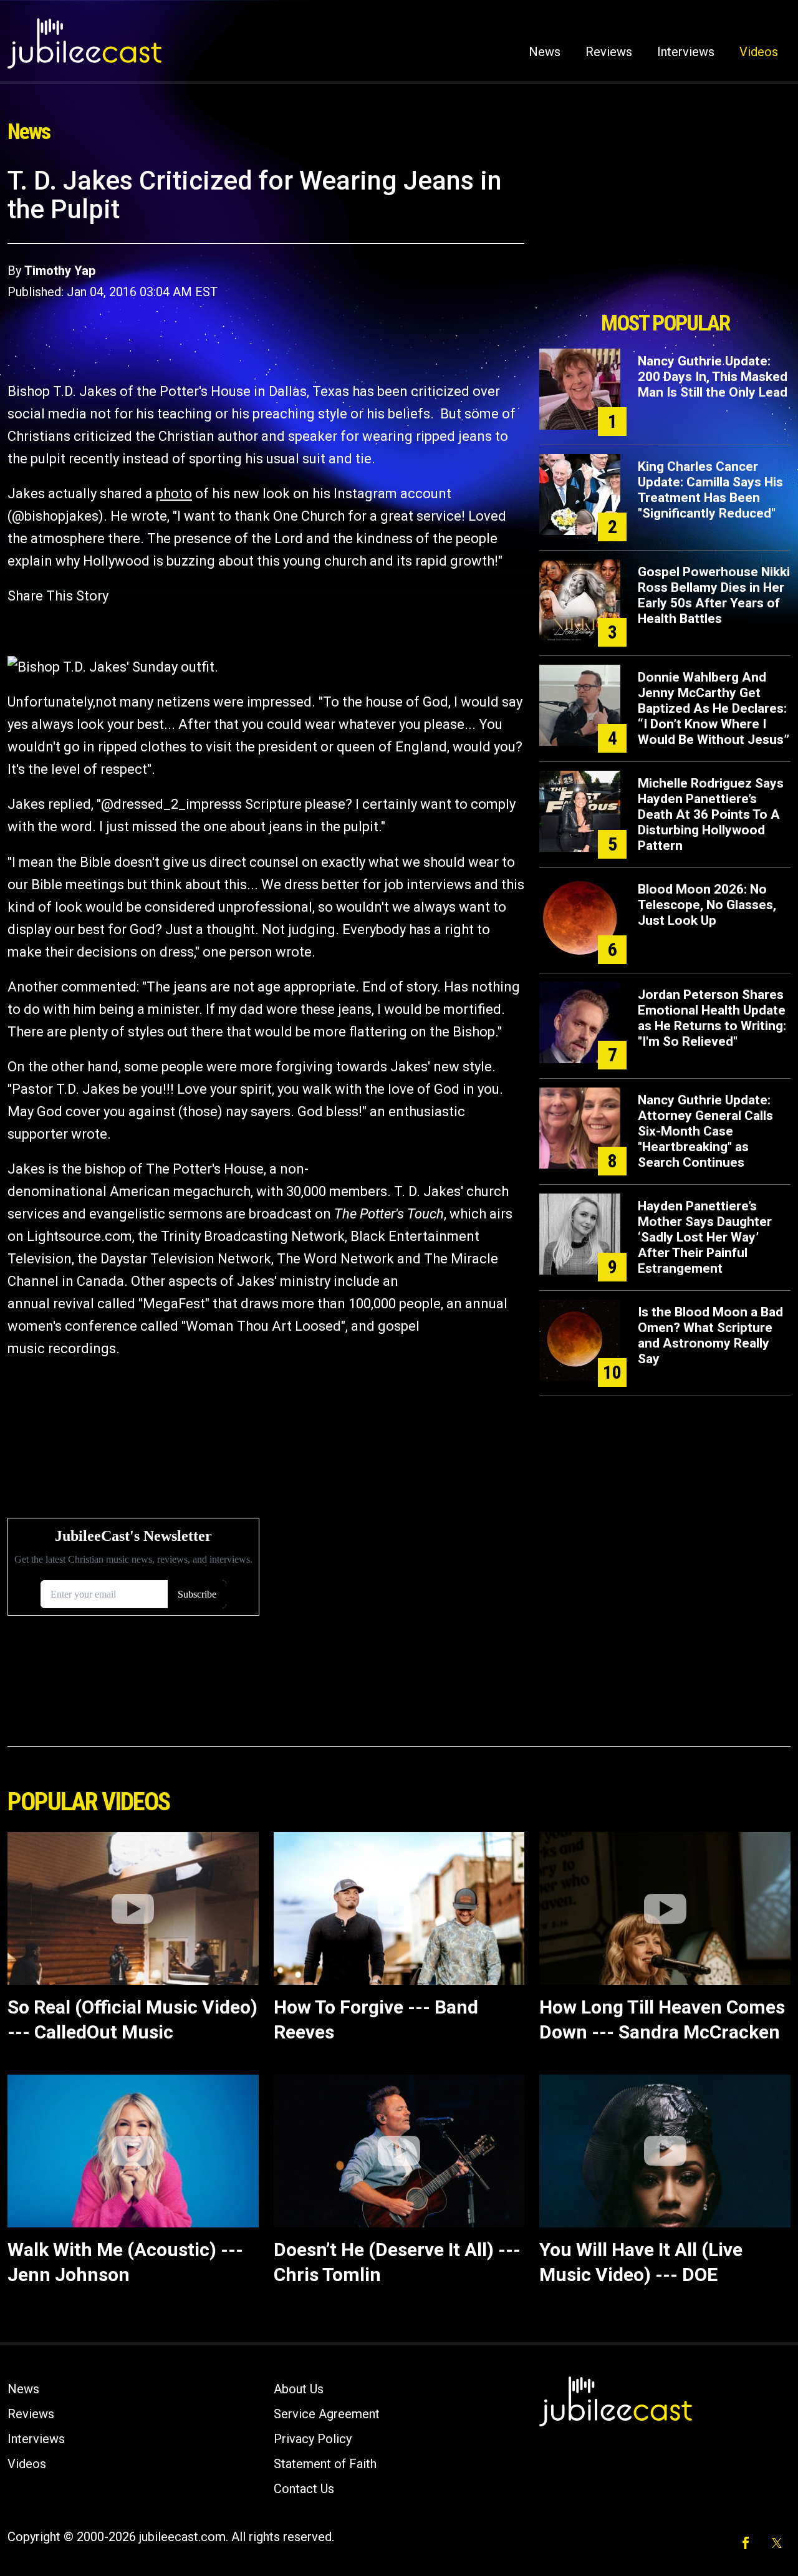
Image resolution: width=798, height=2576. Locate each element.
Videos (759, 52)
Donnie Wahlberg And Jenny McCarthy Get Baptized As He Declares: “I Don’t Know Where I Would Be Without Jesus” (714, 708)
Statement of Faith (325, 2464)
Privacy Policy (313, 2439)
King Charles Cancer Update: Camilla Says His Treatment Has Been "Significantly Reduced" (710, 490)
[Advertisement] (665, 235)
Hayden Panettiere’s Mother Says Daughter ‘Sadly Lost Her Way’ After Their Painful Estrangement (705, 1237)
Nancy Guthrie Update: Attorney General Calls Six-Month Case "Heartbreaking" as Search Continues (705, 1131)
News (545, 52)
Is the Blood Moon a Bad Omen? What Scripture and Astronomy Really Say (710, 1335)
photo (174, 494)
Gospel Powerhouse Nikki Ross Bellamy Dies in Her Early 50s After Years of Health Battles (714, 595)
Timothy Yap (60, 271)
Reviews (609, 52)
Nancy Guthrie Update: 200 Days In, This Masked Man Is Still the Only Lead (713, 377)
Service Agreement (327, 2414)
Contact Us (304, 2489)
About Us (299, 2389)
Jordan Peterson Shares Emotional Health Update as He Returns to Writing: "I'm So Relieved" (712, 1018)
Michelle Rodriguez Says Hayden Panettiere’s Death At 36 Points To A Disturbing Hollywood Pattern (711, 814)
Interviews (686, 52)
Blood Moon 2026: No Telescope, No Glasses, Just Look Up (707, 905)
